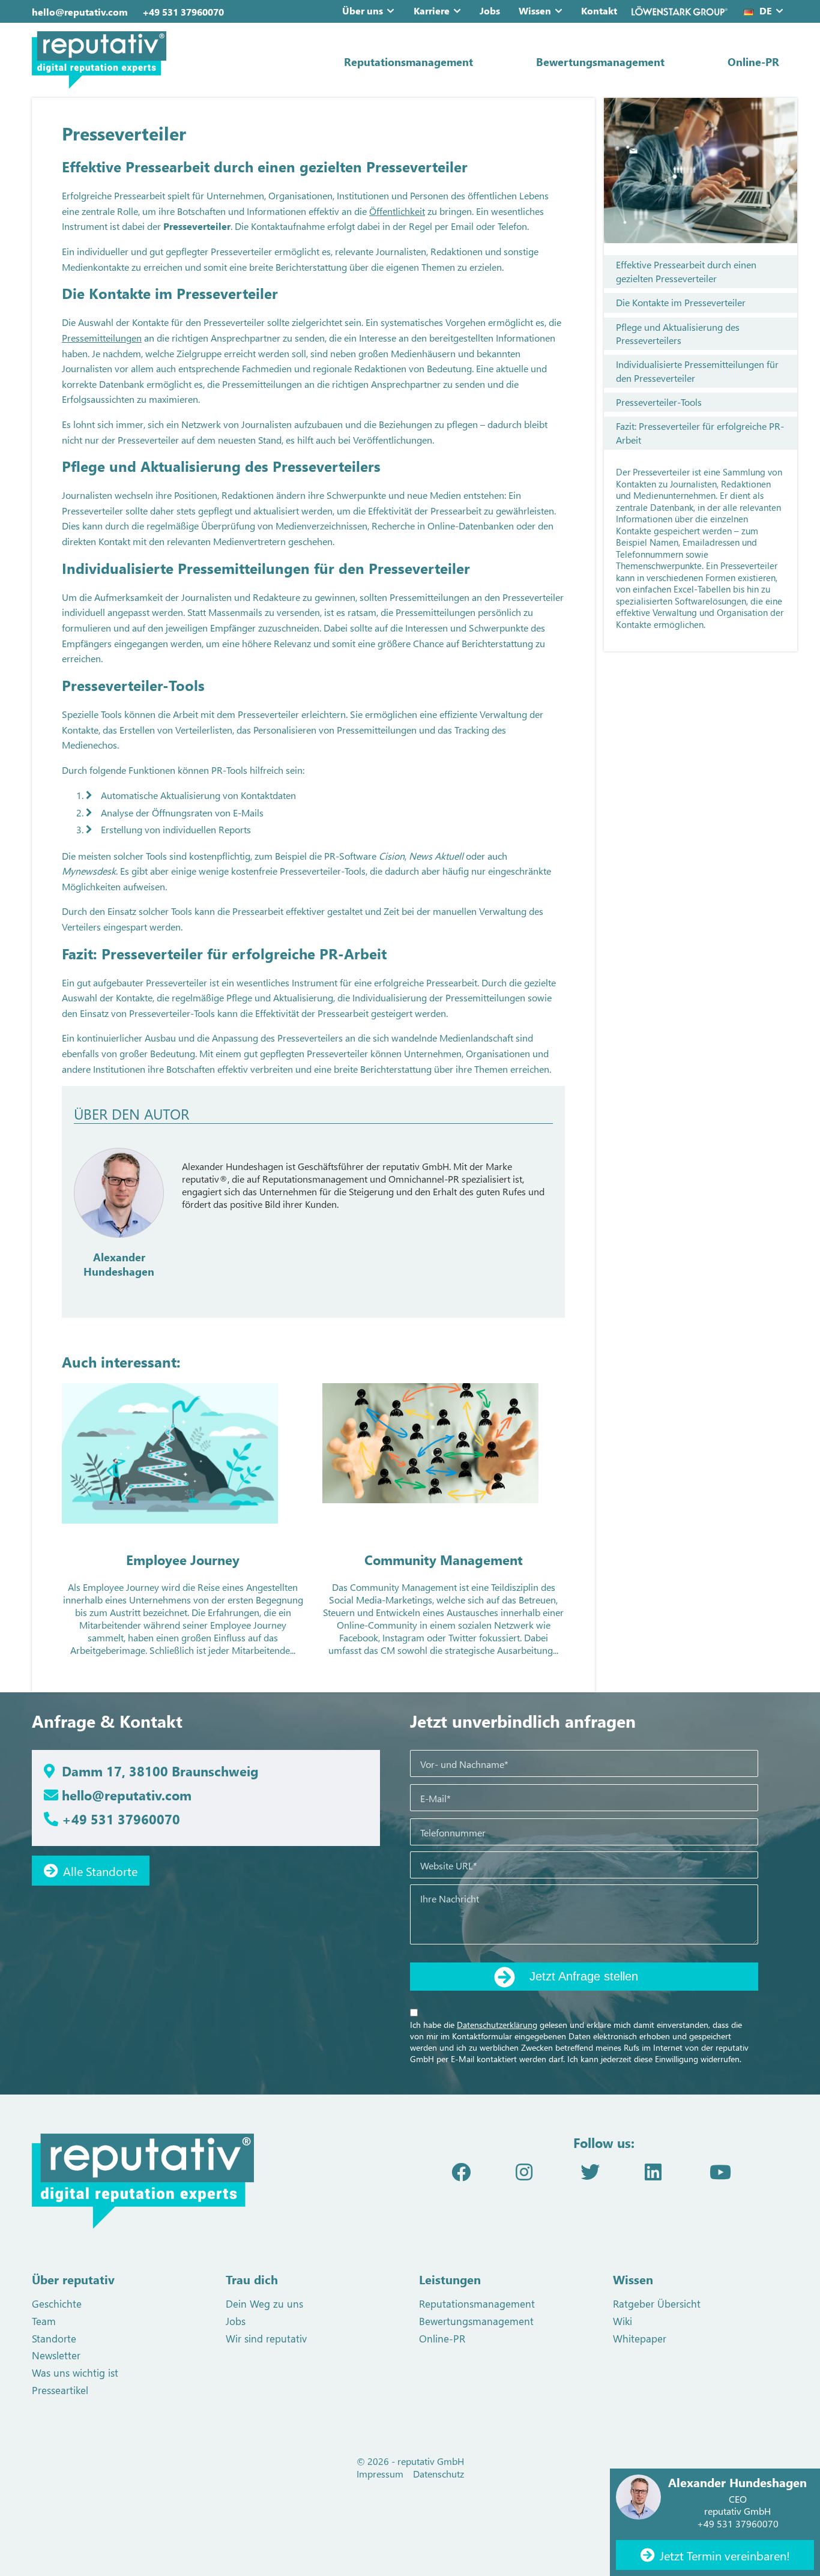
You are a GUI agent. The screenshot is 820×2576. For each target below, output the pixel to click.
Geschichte (57, 2303)
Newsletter (56, 2355)
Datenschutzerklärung (497, 2025)
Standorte (54, 2338)
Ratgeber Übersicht (657, 2303)
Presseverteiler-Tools (659, 402)
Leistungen (450, 2279)
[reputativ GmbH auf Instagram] (524, 2171)
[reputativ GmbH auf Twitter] (590, 2171)
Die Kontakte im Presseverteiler (681, 302)
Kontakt (599, 11)
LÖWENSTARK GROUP (680, 11)
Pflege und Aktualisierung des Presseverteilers (678, 333)
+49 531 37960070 (183, 12)
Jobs (490, 11)
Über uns (363, 11)
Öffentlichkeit (397, 211)
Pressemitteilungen (102, 338)
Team (44, 2321)
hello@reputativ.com (80, 12)
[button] (393, 11)
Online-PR (753, 62)
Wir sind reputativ (266, 2338)
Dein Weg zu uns (264, 2303)
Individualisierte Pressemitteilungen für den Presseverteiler (697, 371)
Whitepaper (640, 2338)
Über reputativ (73, 2279)
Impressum (380, 2474)
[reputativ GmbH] (152, 60)
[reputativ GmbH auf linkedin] (653, 2171)
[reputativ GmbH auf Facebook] (461, 2171)
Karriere (432, 11)
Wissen (535, 11)
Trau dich (252, 2279)
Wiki (623, 2321)
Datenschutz (439, 2474)
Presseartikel (60, 2390)
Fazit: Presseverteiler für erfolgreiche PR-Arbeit (700, 433)
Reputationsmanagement (408, 62)
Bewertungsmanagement (600, 62)
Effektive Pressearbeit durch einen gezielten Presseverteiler (686, 271)
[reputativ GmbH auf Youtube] (720, 2171)
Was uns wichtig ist (75, 2372)
